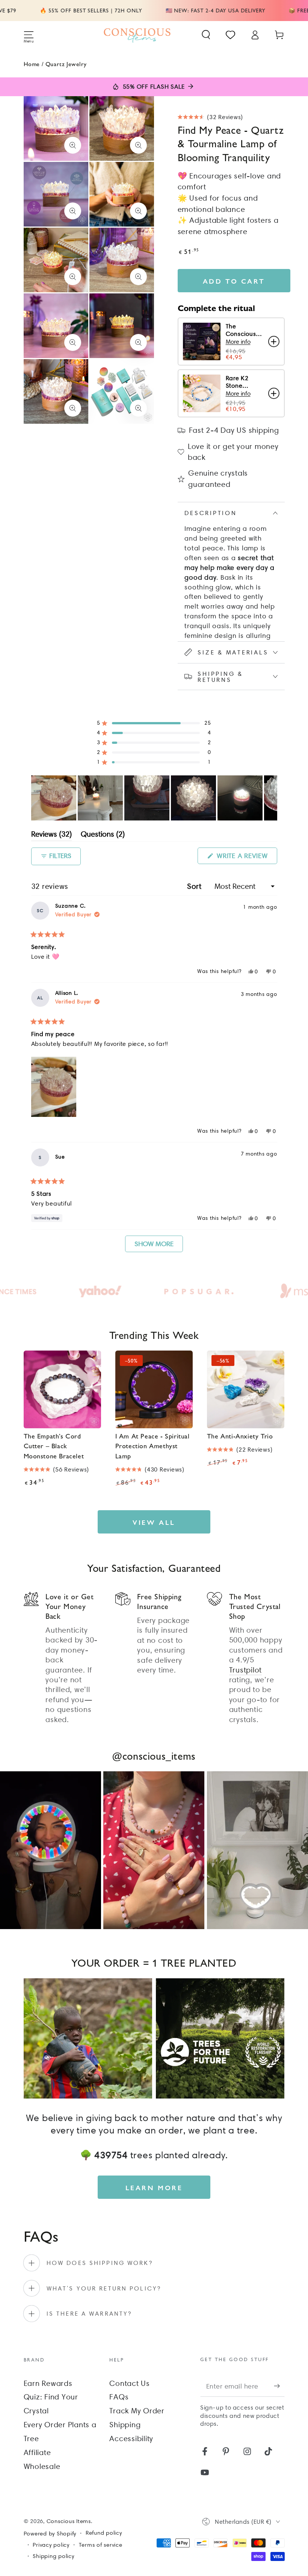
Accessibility (131, 2439)
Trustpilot (246, 1670)
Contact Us (130, 2383)
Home (32, 64)
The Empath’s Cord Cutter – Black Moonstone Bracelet (54, 1446)
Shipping (125, 2425)
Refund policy (104, 2533)
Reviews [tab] (51, 835)
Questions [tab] (103, 835)
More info (238, 342)
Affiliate (37, 2452)
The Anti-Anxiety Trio (240, 1436)
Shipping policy (53, 2556)
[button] (206, 35)
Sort (196, 886)
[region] (154, 798)
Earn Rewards (48, 2383)
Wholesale (42, 2466)
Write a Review (246, 858)
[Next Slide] (271, 798)
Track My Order (137, 2411)
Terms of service (101, 2545)
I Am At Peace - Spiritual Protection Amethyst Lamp (152, 1446)
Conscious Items (69, 2521)
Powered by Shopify (50, 2534)
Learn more (154, 2187)
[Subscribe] (279, 2386)
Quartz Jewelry (66, 64)
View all (154, 1522)
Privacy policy (51, 2545)
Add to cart (234, 281)
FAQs (119, 2397)
